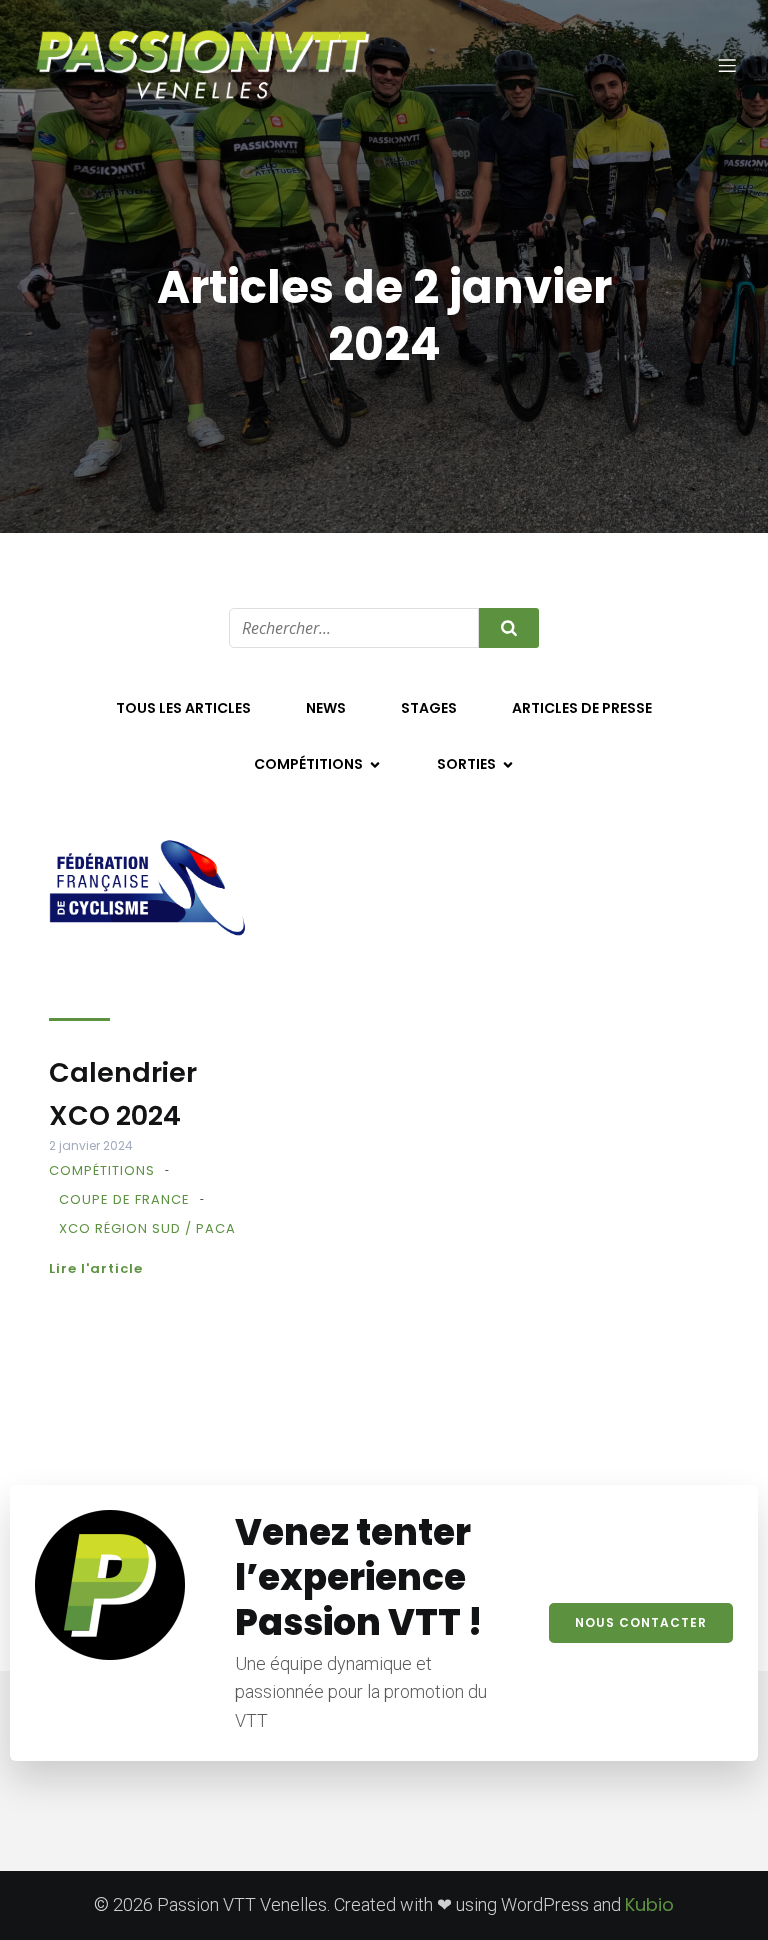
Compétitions (102, 1170)
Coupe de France (124, 1199)
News (326, 708)
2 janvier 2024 (91, 1145)
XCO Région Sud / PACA (147, 1228)
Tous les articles (183, 708)
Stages (429, 708)
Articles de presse (582, 708)
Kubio (649, 1904)
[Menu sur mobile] (727, 65)
